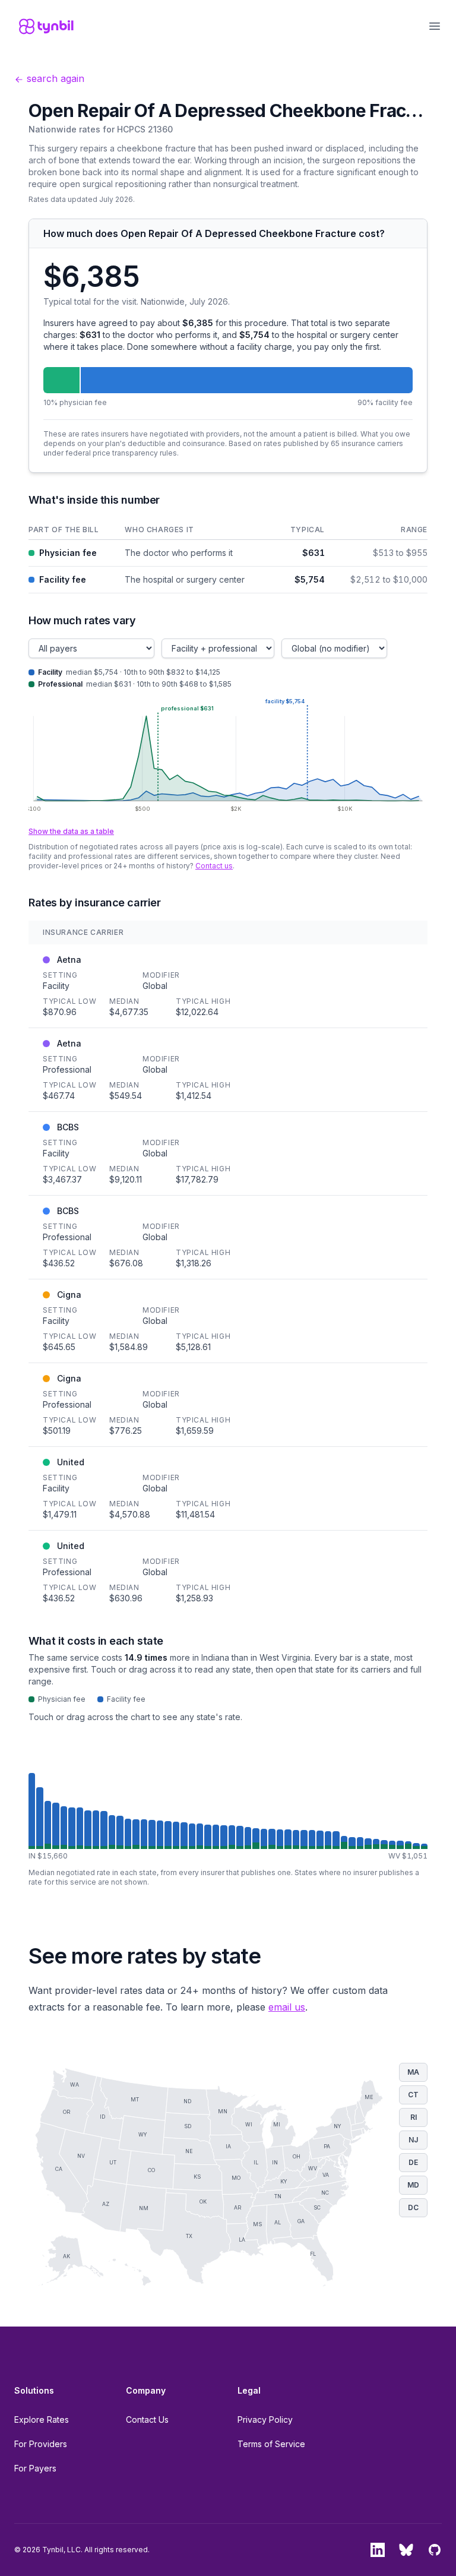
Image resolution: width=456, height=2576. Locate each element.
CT (413, 2095)
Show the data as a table (71, 831)
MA (413, 2072)
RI (414, 2117)
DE (413, 2162)
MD (413, 2185)
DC (413, 2207)
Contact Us (147, 2419)
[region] (228, 557)
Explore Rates (42, 2419)
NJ (413, 2140)
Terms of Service (271, 2444)
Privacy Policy (265, 2419)
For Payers (35, 2468)
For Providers (41, 2444)
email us (287, 2007)
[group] (228, 1811)
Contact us (214, 866)
